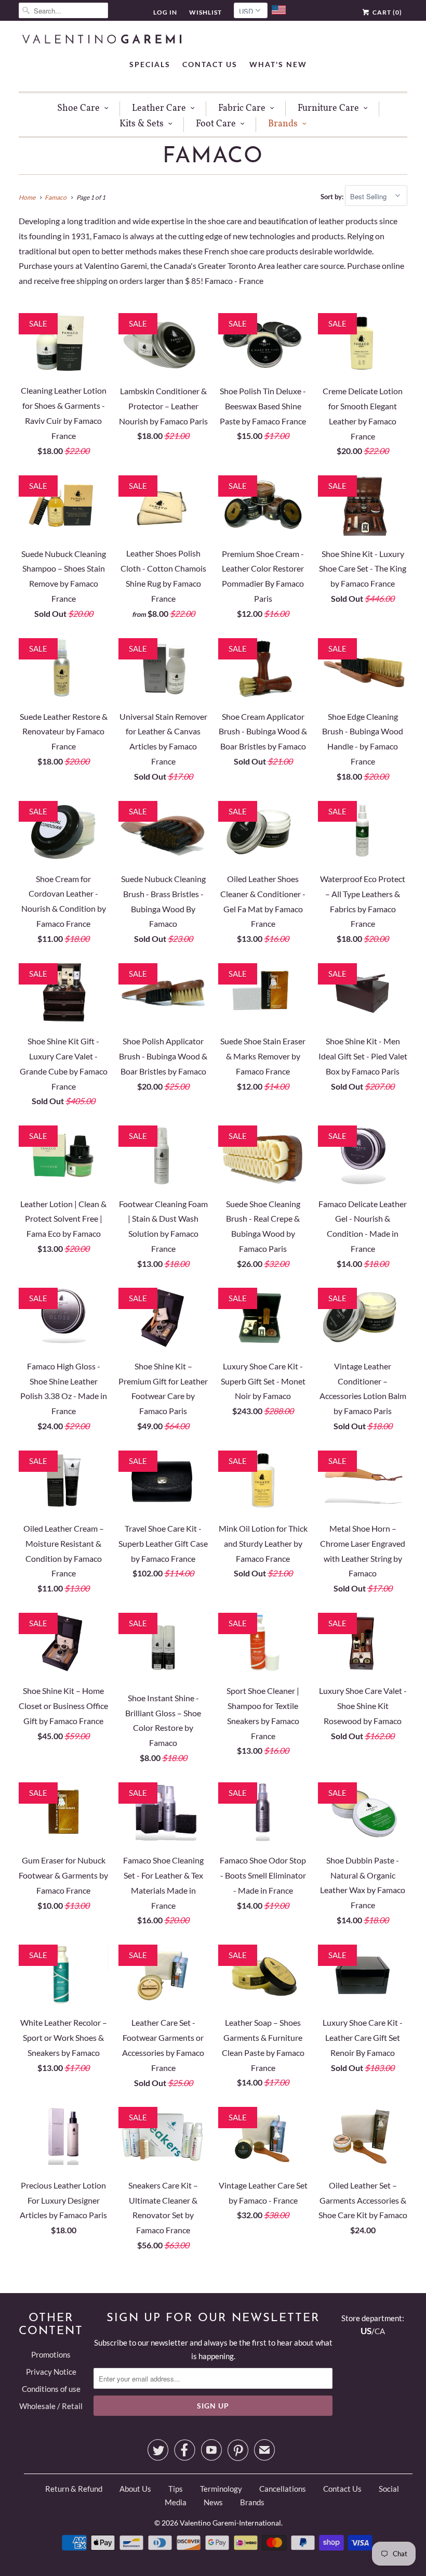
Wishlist (205, 12)
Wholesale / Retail (51, 2406)
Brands (283, 124)
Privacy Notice (51, 2372)
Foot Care (216, 124)
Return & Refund (74, 2489)
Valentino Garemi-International (230, 2523)
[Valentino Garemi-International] (102, 40)
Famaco (213, 157)
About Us (135, 2489)
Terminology (221, 2489)
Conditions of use (51, 2389)
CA (380, 2331)
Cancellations (283, 2489)
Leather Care (159, 108)
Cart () (387, 12)
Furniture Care (328, 108)
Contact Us (210, 64)
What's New (278, 64)
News (213, 2502)
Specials (150, 64)
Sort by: (333, 197)
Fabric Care (242, 108)
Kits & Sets (142, 124)
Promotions (51, 2354)
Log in (165, 12)
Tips (176, 2489)
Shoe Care (78, 108)
